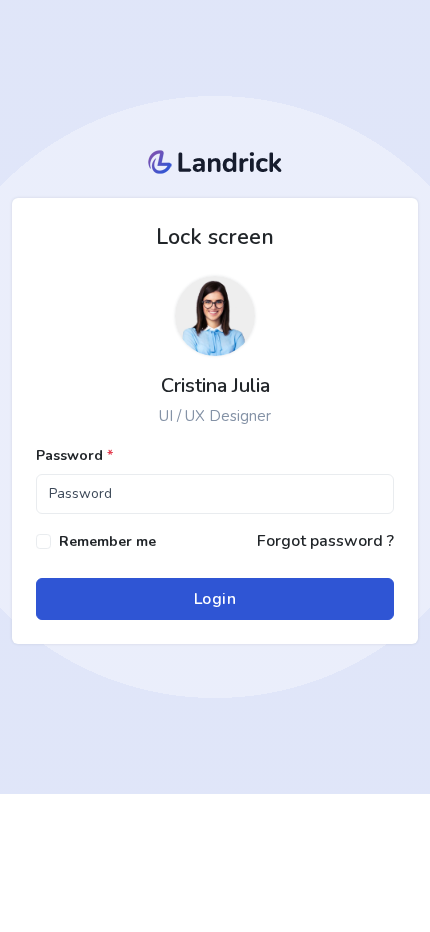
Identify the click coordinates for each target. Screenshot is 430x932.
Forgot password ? (325, 541)
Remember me (107, 541)
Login (215, 599)
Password (74, 455)
